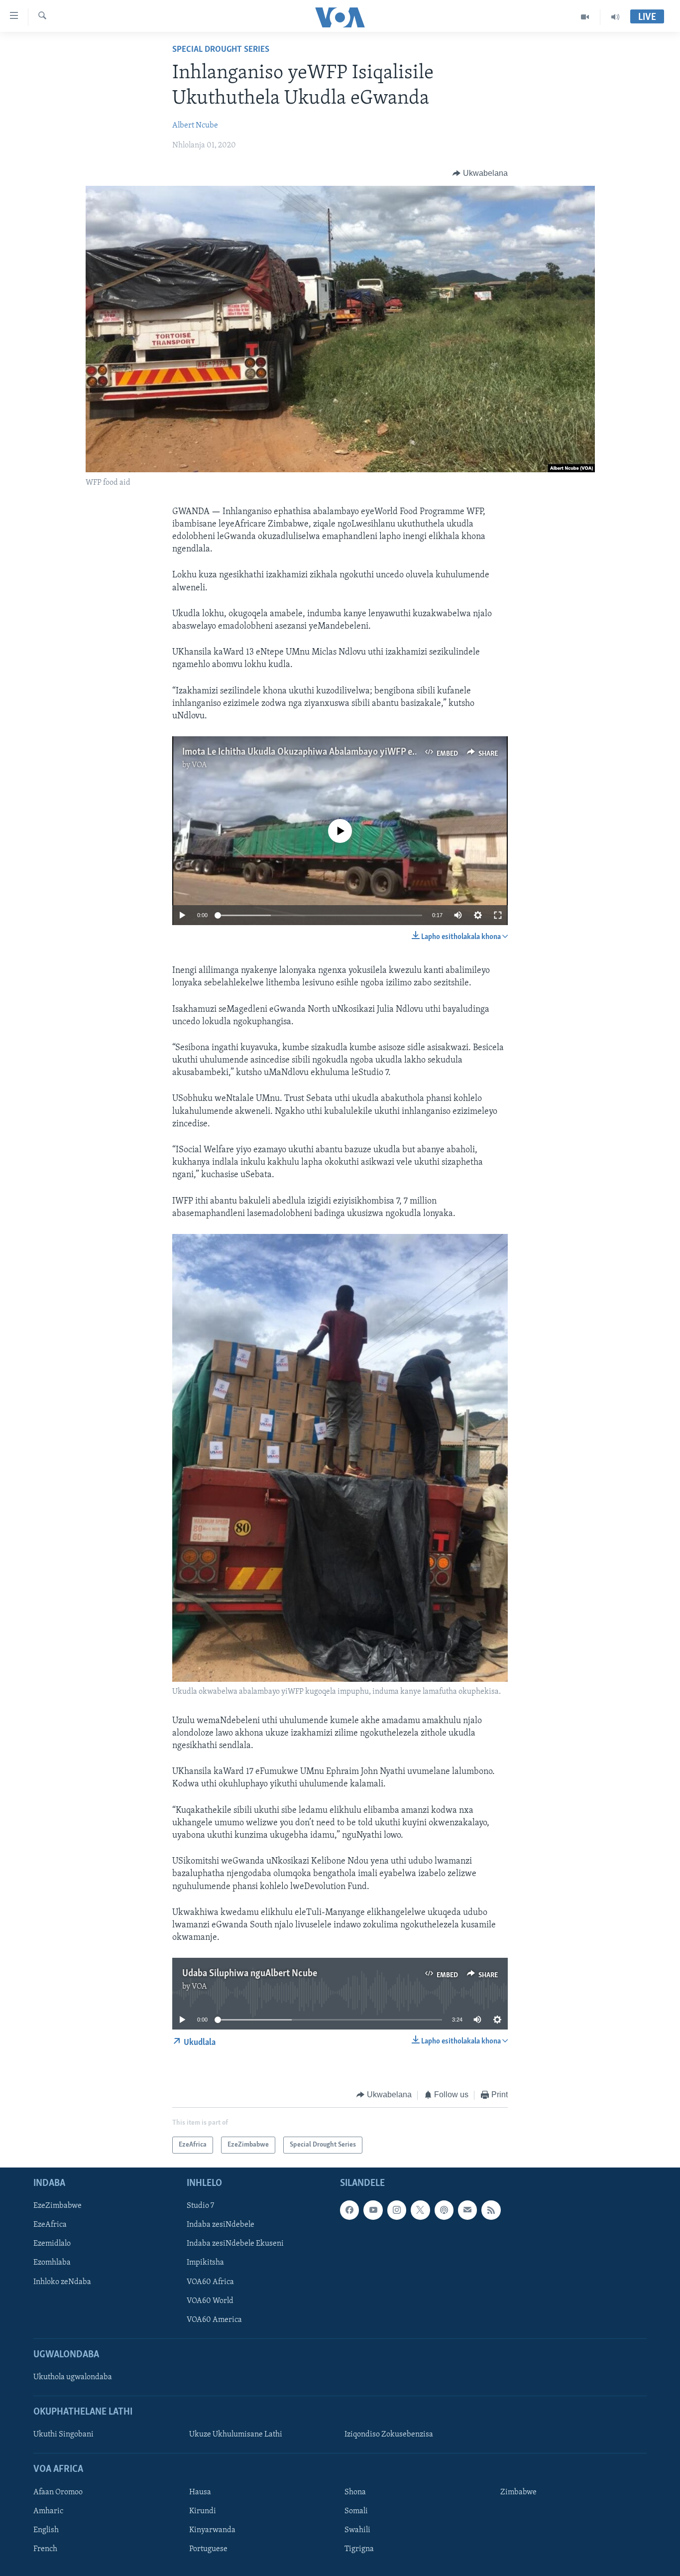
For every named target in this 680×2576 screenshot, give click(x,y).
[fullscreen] (498, 915)
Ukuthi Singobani (63, 2435)
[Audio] (615, 17)
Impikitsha (205, 2263)
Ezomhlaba (52, 2263)
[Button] (480, 173)
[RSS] (491, 2210)
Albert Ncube (195, 126)
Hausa (200, 2492)
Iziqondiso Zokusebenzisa (389, 2435)
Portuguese (208, 2549)
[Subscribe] (467, 2210)
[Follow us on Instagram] (397, 2210)
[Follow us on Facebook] (349, 2210)
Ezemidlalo (52, 2244)
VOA (199, 765)
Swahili (357, 2530)
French (45, 2549)
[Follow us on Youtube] (373, 2210)
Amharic (48, 2511)
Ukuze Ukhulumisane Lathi (236, 2435)
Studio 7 (200, 2206)
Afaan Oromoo (58, 2492)
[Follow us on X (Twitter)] (420, 2210)
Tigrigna (359, 2549)
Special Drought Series (221, 50)
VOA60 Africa (210, 2282)
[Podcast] (444, 2210)
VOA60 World (210, 2301)
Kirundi (203, 2511)
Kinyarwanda (212, 2530)
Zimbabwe (518, 2492)
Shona (355, 2492)
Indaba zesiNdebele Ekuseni (235, 2244)
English (46, 2530)
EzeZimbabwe (57, 2206)
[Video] (585, 17)
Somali (356, 2511)
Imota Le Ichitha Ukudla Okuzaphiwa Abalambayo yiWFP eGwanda (313, 752)
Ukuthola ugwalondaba (73, 2377)
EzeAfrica (50, 2225)
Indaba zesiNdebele (221, 2225)
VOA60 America (214, 2320)
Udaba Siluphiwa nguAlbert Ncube (250, 1974)
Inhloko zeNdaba (62, 2282)
